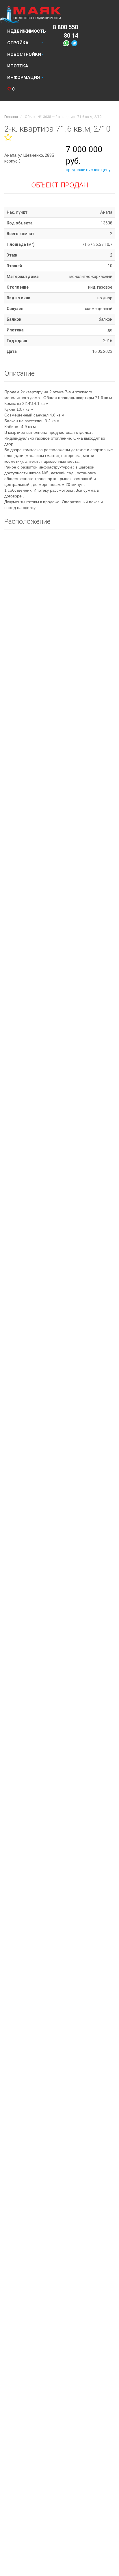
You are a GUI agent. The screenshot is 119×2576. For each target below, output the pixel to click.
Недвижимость (27, 31)
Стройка (18, 43)
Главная (11, 117)
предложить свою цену (88, 170)
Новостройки (24, 54)
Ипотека (18, 66)
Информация (24, 78)
